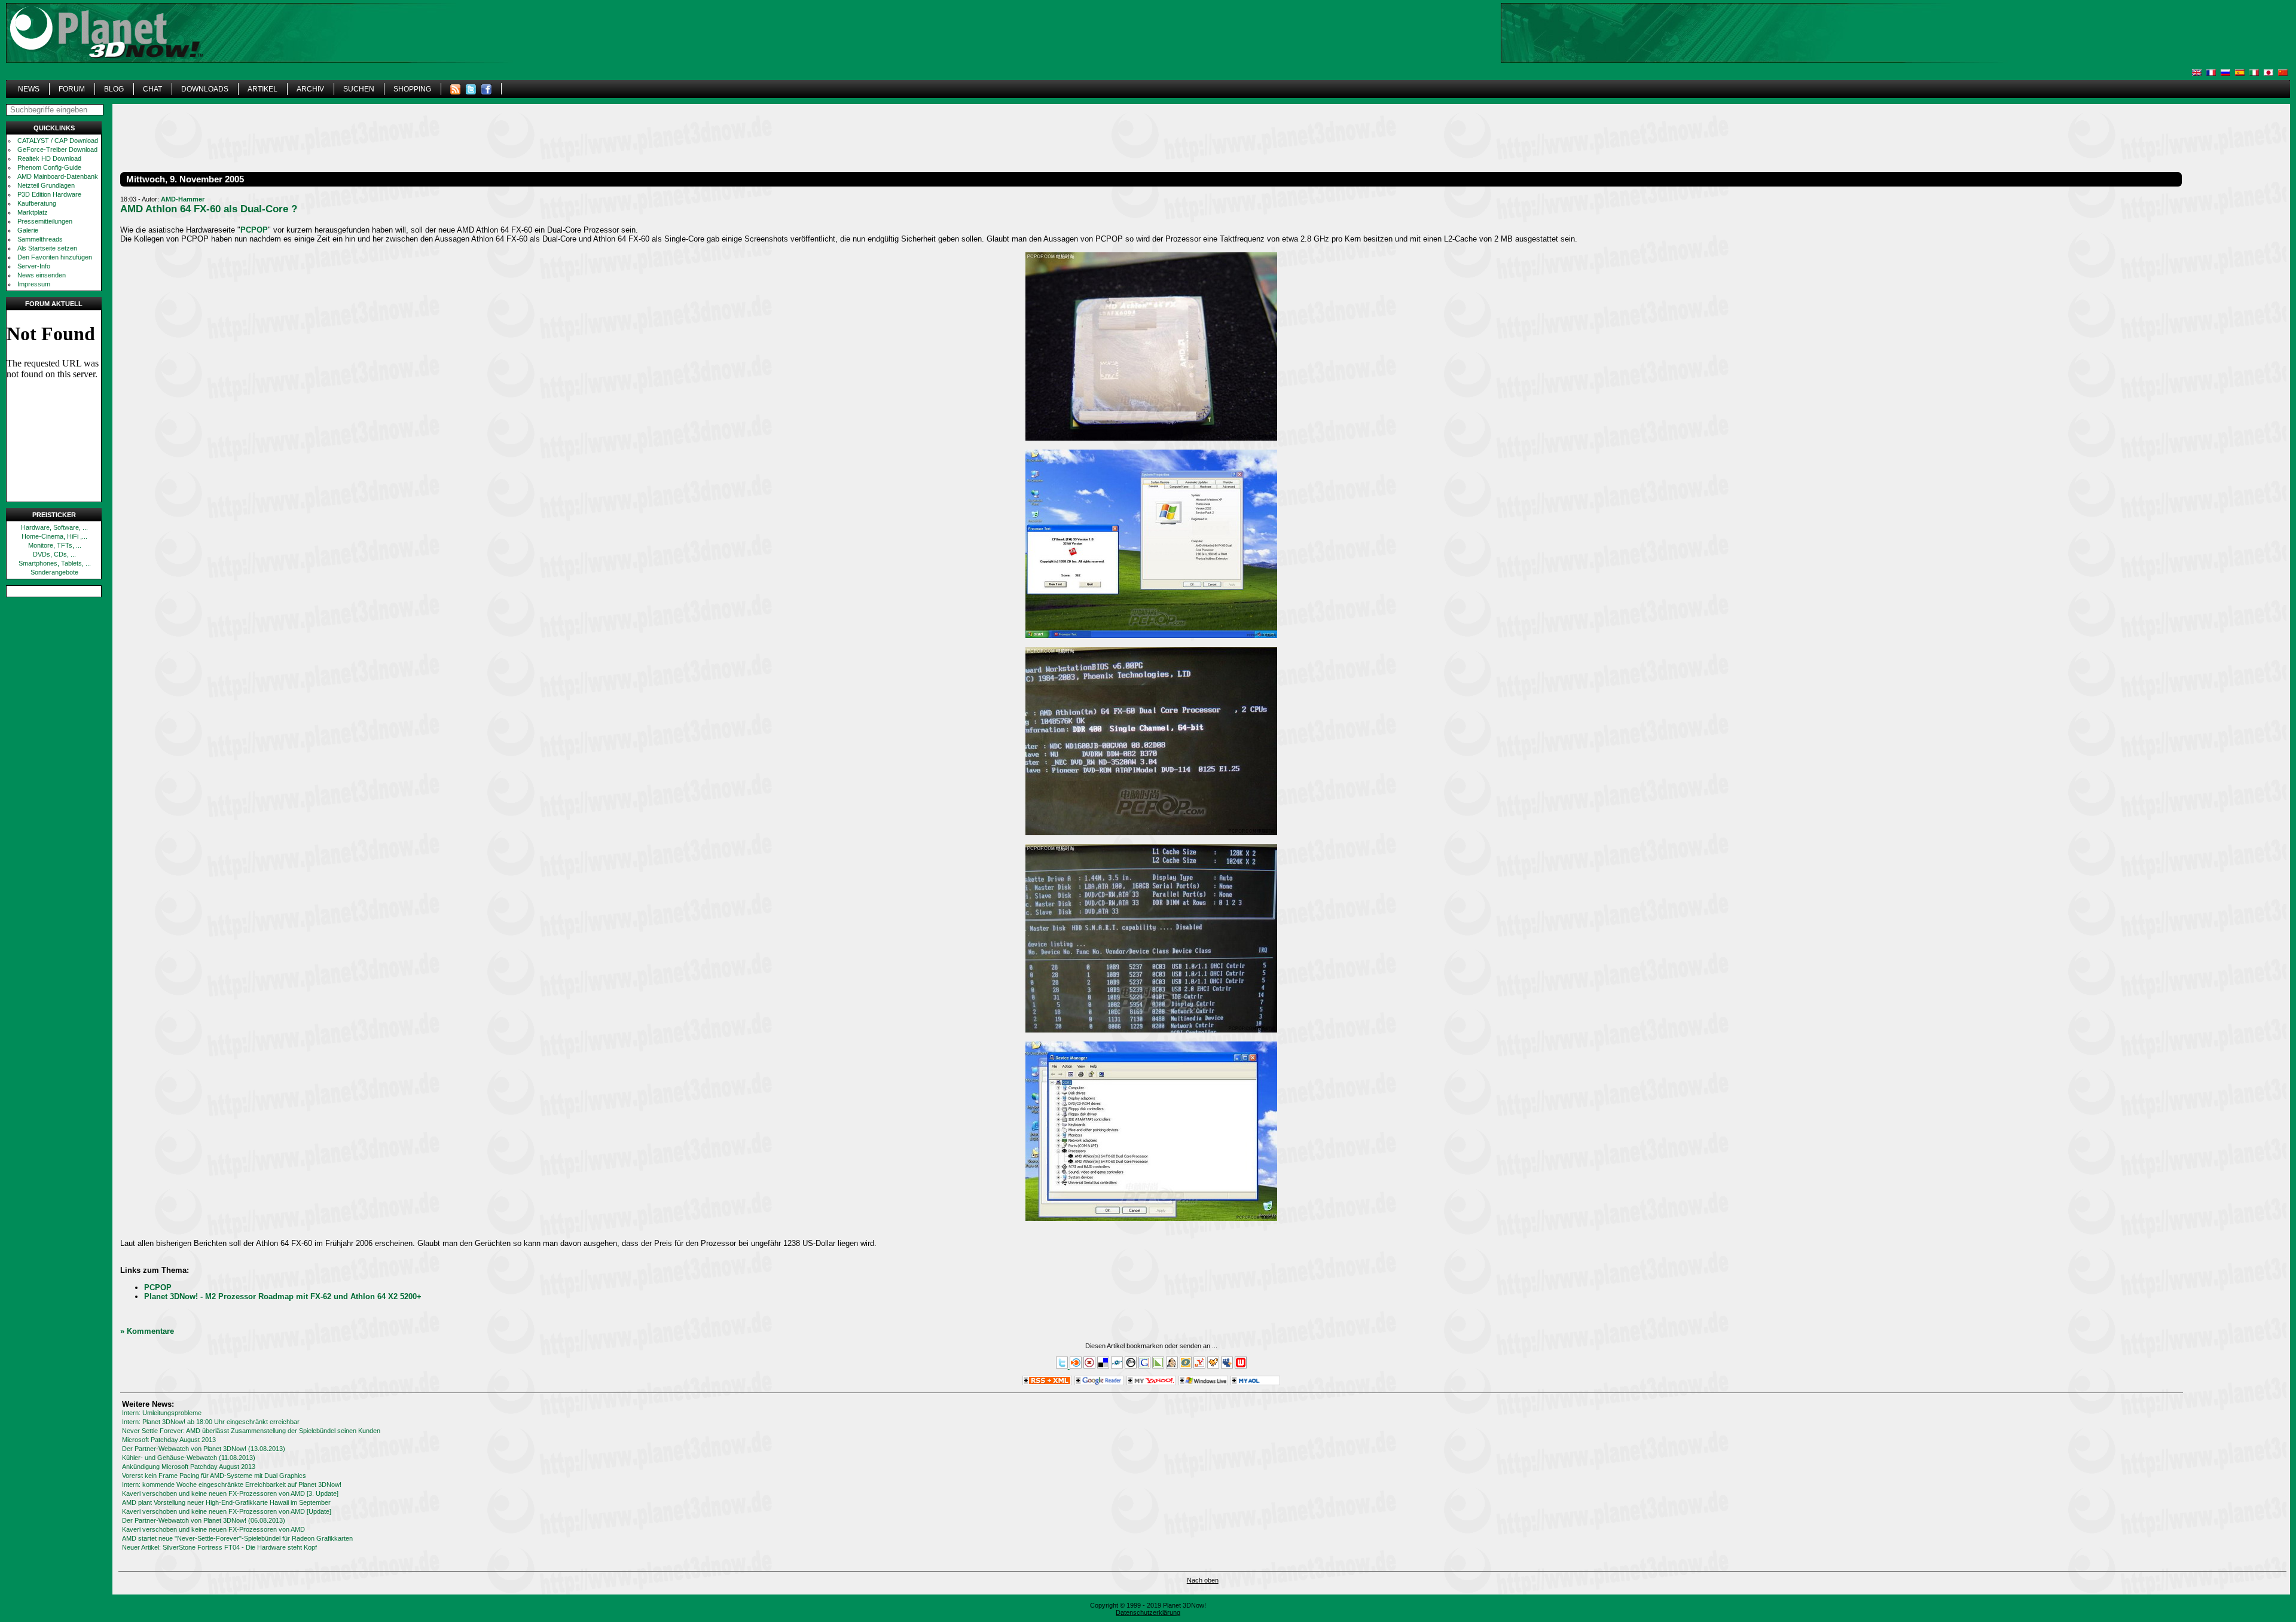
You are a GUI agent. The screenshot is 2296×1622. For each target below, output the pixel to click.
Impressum (34, 284)
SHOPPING (412, 89)
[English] (2197, 73)
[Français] (2211, 73)
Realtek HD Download (49, 158)
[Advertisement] (1916, 51)
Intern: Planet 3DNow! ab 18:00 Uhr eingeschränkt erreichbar (211, 1422)
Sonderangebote (54, 572)
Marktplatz (33, 212)
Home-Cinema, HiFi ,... (54, 536)
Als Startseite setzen (47, 248)
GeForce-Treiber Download (57, 149)
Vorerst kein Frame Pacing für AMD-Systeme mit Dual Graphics (214, 1476)
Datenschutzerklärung (1148, 1612)
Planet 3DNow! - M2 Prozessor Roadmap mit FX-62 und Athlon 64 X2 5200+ (283, 1296)
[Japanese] (2268, 73)
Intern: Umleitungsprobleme (162, 1413)
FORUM (72, 89)
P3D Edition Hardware (49, 194)
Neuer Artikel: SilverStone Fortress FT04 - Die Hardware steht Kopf (219, 1547)
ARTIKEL (262, 89)
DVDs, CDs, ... (54, 554)
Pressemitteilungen (45, 221)
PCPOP (254, 230)
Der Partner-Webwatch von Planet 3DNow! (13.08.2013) (204, 1449)
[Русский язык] (2225, 73)
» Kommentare (147, 1331)
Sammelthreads (40, 239)
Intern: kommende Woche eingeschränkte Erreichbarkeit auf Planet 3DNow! (232, 1484)
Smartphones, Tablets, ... (55, 563)
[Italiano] (2254, 73)
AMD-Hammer (183, 199)
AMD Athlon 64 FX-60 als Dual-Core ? (209, 209)
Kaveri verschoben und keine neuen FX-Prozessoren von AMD (213, 1529)
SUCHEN (359, 89)
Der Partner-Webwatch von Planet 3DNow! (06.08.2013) (204, 1520)
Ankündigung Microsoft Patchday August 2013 (189, 1467)
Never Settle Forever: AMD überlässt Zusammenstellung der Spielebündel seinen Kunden (251, 1431)
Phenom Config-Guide (49, 167)
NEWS (29, 89)
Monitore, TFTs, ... (55, 545)
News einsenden (42, 275)
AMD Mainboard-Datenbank (58, 176)
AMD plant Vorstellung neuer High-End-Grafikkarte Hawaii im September (226, 1502)
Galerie (28, 230)
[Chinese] (2283, 73)
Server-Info (34, 266)
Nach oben (1203, 1580)
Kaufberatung (37, 203)
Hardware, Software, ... (54, 527)
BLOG (114, 89)
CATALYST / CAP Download (58, 140)
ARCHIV (310, 89)
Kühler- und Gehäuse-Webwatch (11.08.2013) (189, 1458)
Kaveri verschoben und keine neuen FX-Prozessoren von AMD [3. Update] (230, 1493)
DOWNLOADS (205, 89)
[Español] (2240, 73)
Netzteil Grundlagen (46, 185)
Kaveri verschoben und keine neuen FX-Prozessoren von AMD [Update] (227, 1511)
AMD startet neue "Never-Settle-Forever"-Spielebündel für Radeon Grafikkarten (237, 1538)
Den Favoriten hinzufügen (55, 257)
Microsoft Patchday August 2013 (169, 1440)
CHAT (152, 89)
